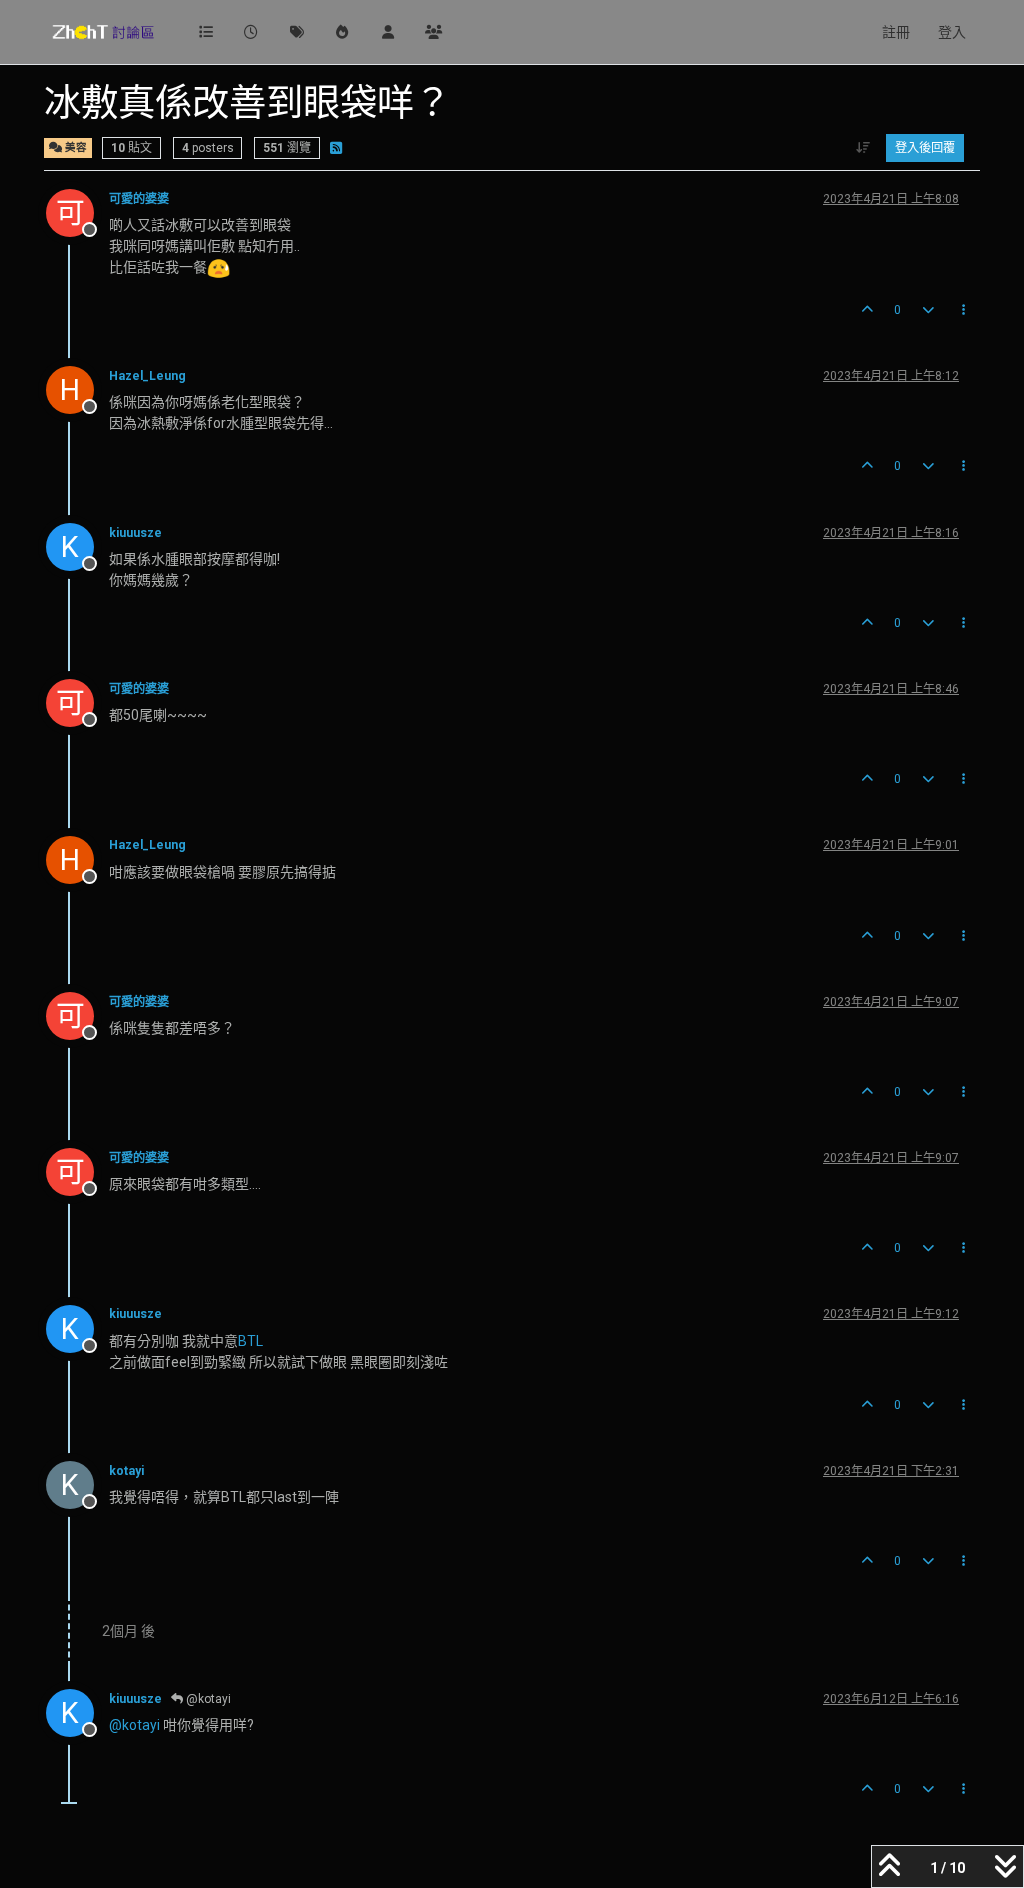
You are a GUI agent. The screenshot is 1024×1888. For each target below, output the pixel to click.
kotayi (126, 1471)
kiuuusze (135, 533)
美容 (74, 147)
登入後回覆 (925, 148)
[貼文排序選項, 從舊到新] (863, 148)
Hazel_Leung (147, 376)
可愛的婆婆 (139, 199)
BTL (250, 1341)
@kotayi (207, 1699)
